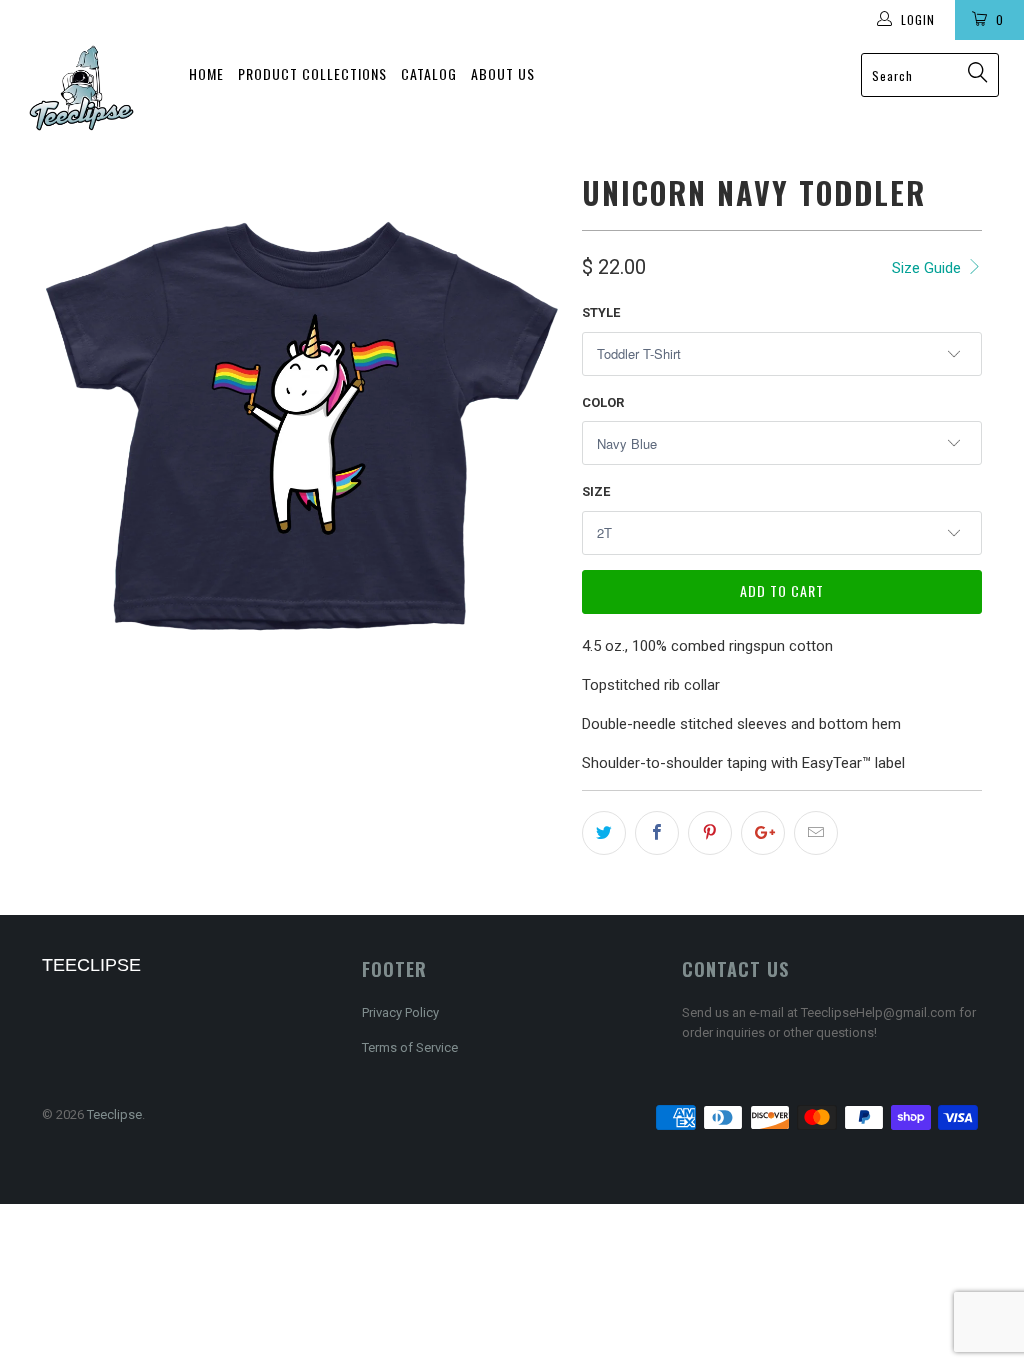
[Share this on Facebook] (657, 833)
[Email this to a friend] (816, 833)
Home (206, 73)
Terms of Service (410, 1047)
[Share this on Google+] (763, 833)
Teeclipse (114, 1114)
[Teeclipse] (82, 88)
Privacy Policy (400, 1012)
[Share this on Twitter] (604, 833)
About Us (503, 73)
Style (601, 312)
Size (596, 491)
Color (603, 402)
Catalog (429, 73)
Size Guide (928, 268)
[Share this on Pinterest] (710, 833)
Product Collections (312, 73)
